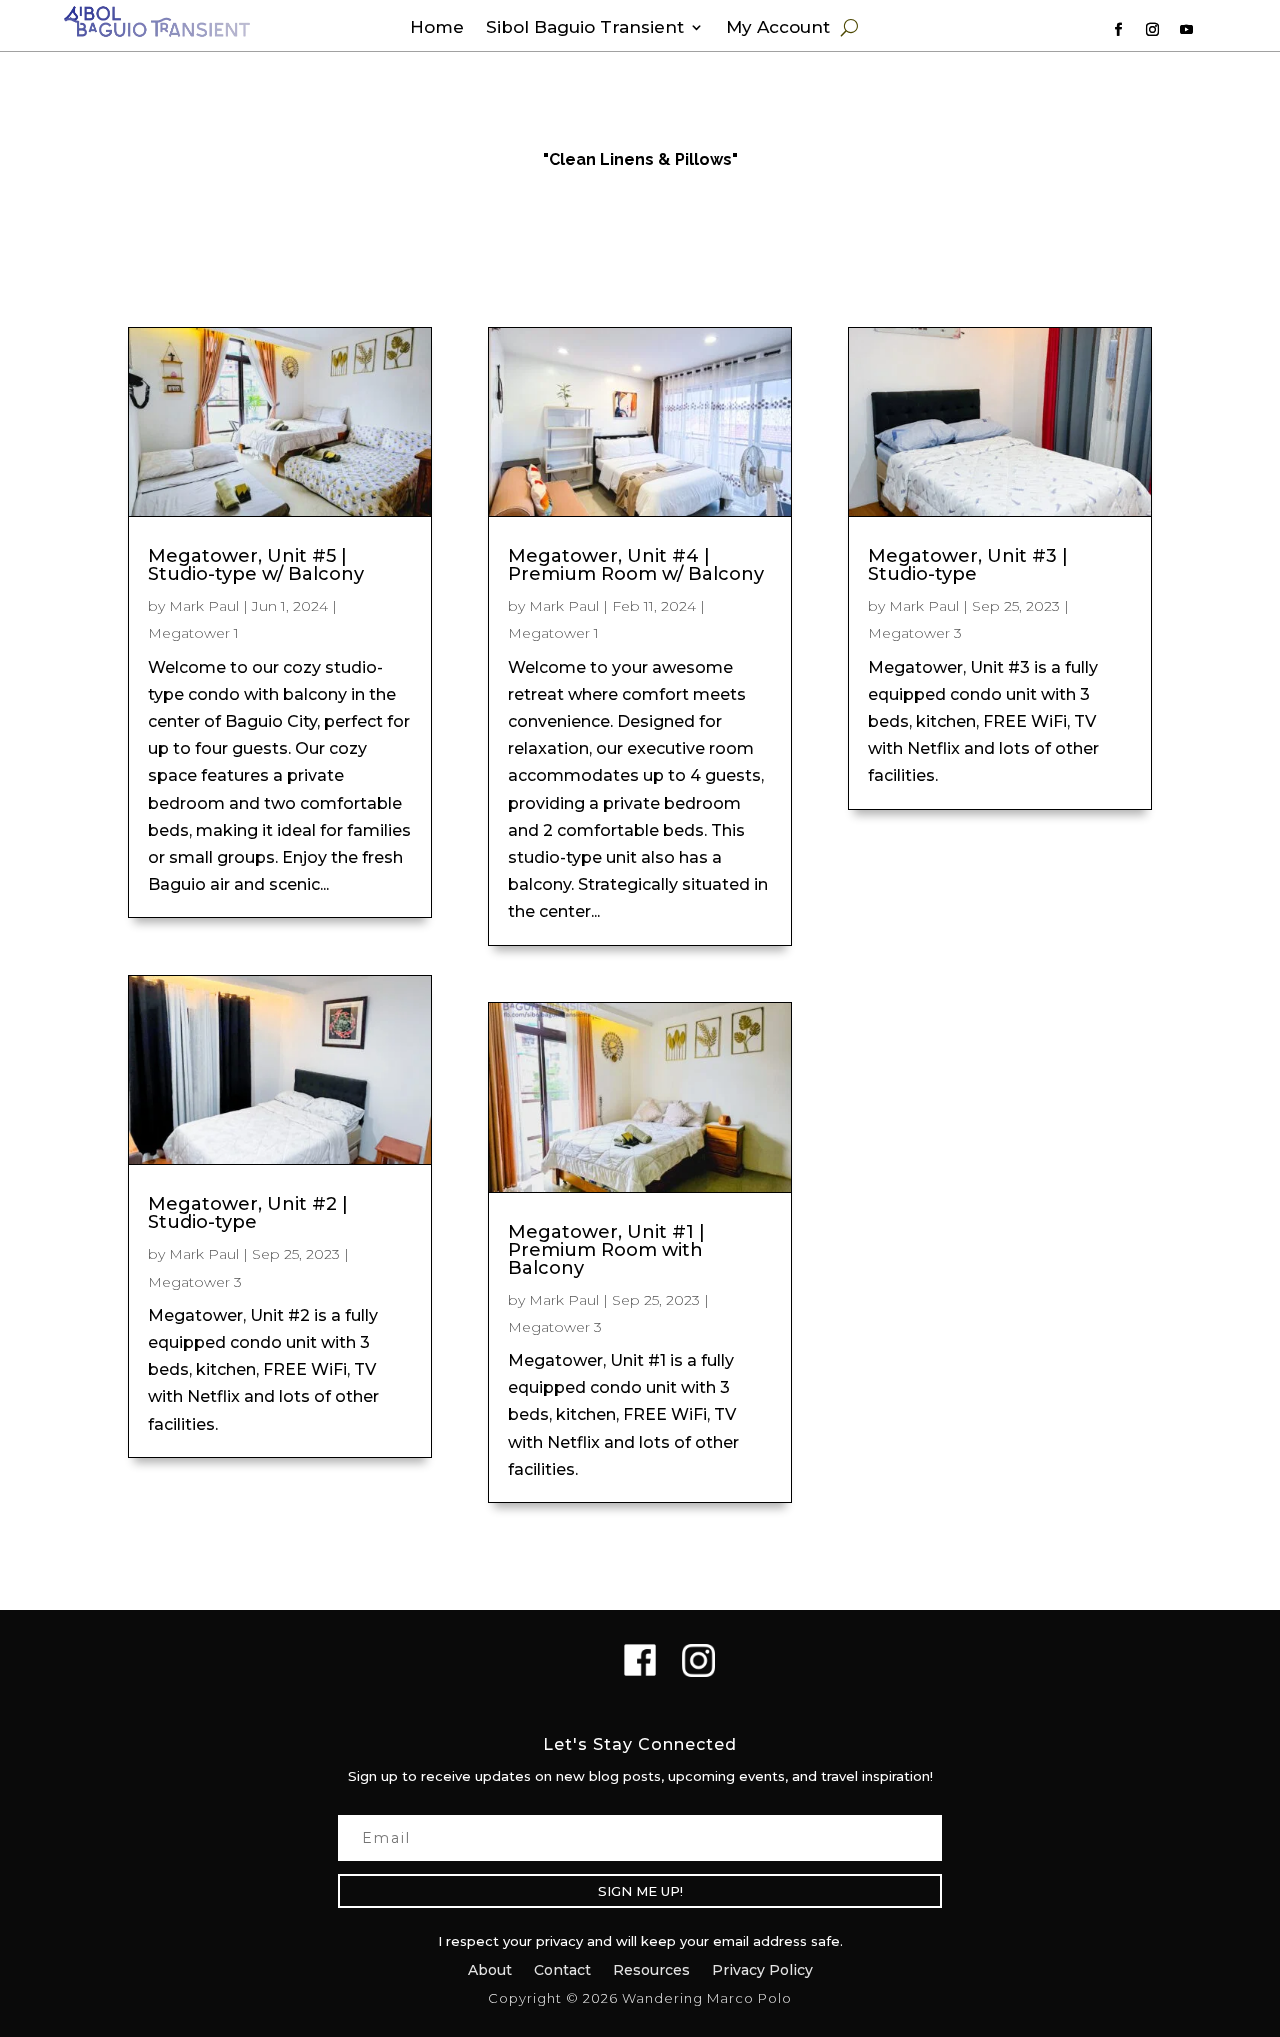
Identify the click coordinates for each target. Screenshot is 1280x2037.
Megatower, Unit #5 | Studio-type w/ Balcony (256, 565)
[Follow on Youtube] (1186, 30)
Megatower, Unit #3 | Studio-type (968, 565)
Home (437, 28)
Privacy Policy (762, 1969)
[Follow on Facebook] (1118, 30)
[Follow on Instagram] (1152, 30)
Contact (562, 1969)
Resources (651, 1969)
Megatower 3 (195, 1282)
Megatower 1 (193, 633)
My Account (778, 28)
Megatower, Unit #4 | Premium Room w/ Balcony (636, 565)
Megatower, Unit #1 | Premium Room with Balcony (606, 1250)
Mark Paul (204, 606)
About (490, 1969)
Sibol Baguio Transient (585, 28)
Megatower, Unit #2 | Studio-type (248, 1213)
